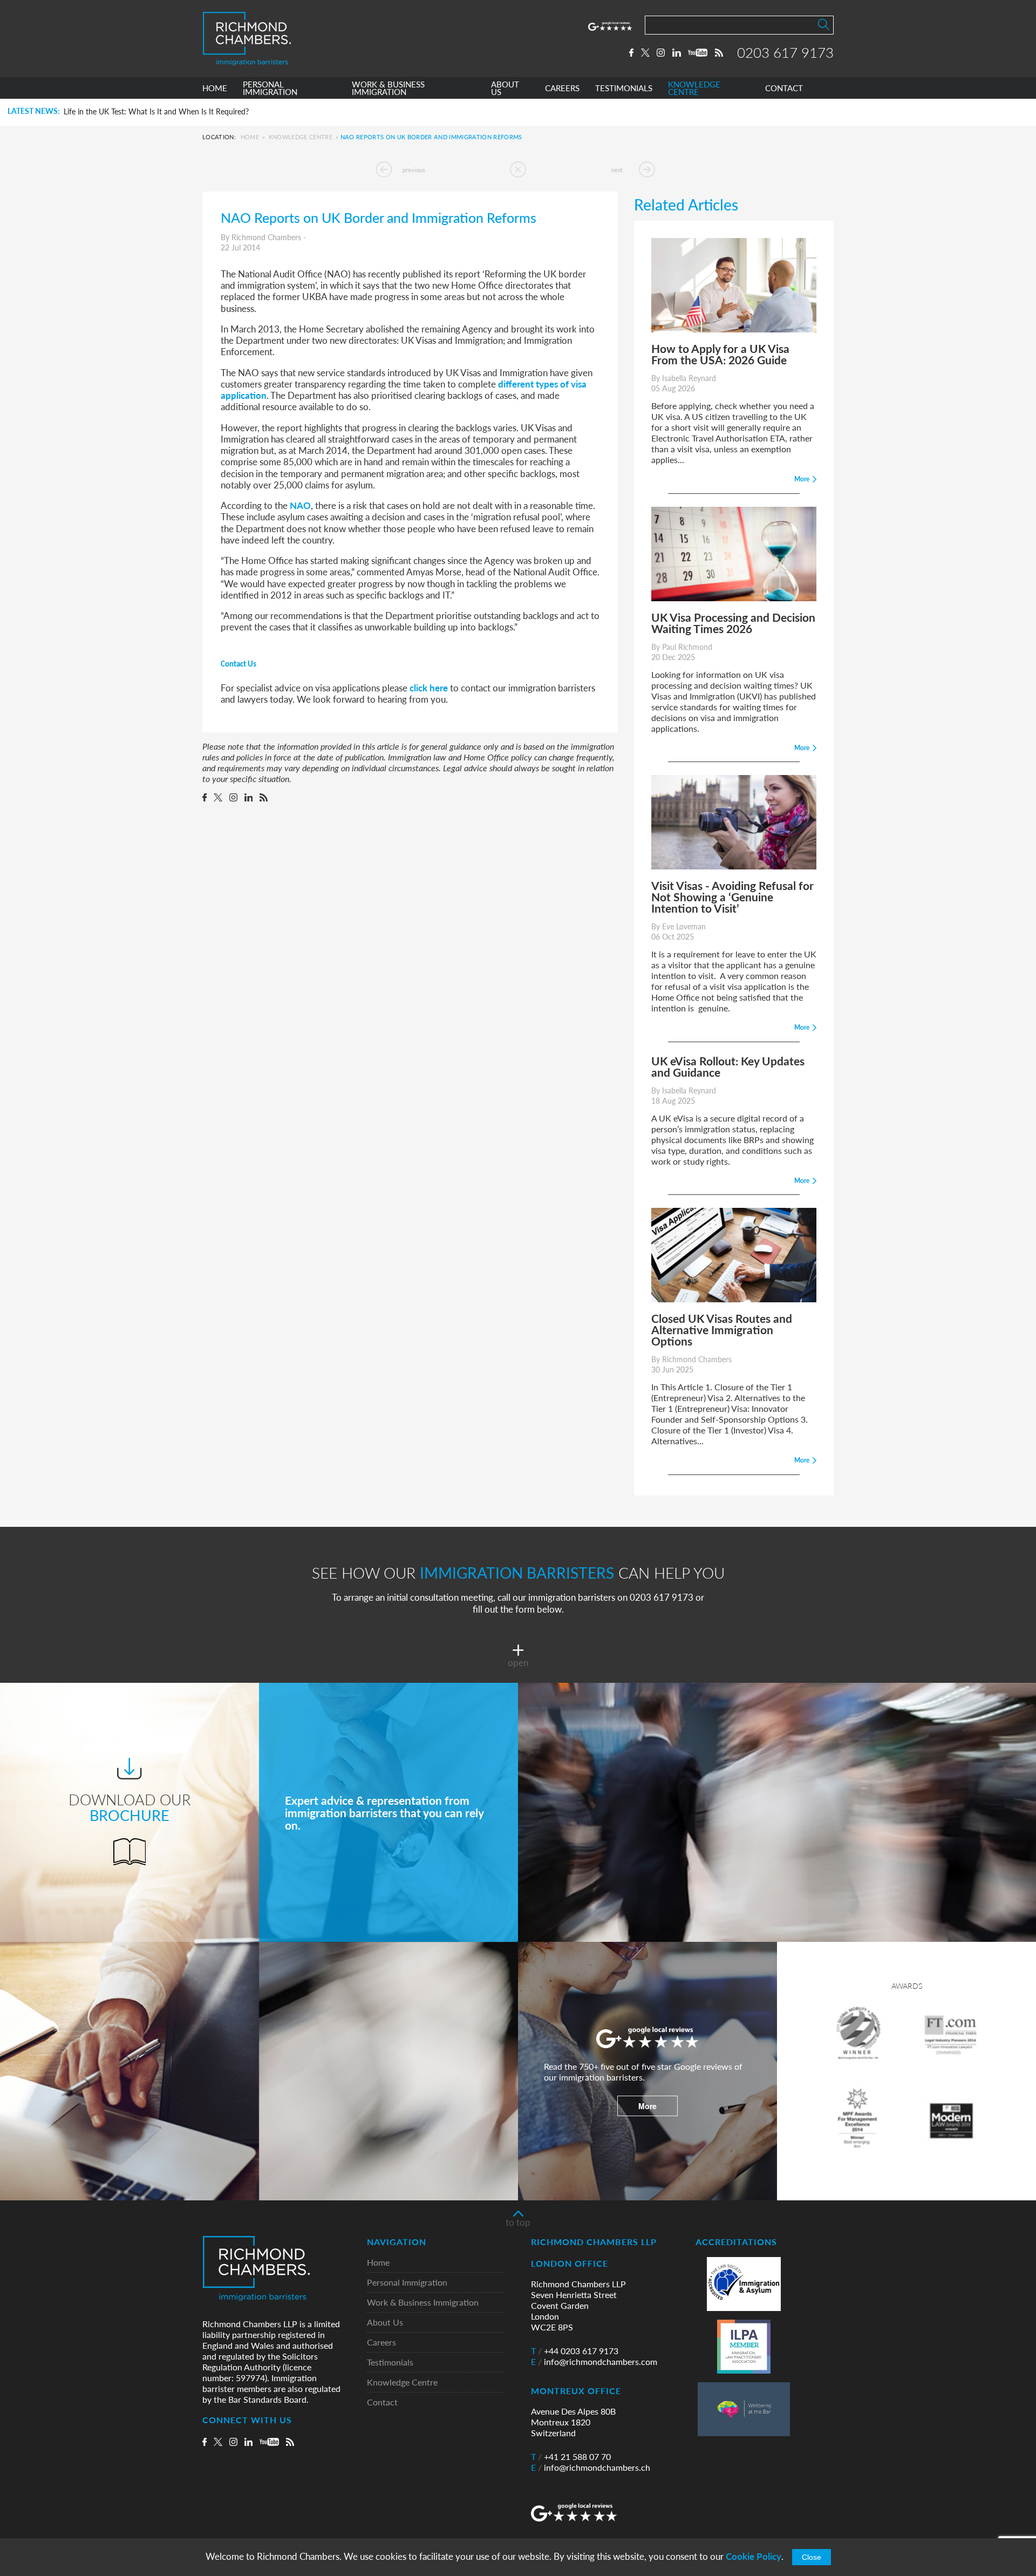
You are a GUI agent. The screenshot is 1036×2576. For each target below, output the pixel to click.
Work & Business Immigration (423, 2303)
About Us (385, 2323)
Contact (382, 2402)
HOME (215, 88)
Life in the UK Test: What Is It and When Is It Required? (156, 112)
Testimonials (390, 2363)
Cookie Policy (754, 2556)
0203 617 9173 (785, 52)
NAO (300, 505)
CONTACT (784, 88)
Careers (381, 2343)
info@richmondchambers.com (594, 2362)
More (647, 2106)
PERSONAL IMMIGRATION (270, 88)
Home (250, 137)
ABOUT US (505, 88)
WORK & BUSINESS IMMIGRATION (388, 88)
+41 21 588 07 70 (571, 2457)
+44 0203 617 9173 (575, 2351)
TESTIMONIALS (624, 88)
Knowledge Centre (301, 137)
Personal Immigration (407, 2283)
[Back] (518, 169)
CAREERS (562, 88)
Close (812, 2557)
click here (429, 688)
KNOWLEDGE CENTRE (694, 88)
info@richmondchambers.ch (591, 2468)
